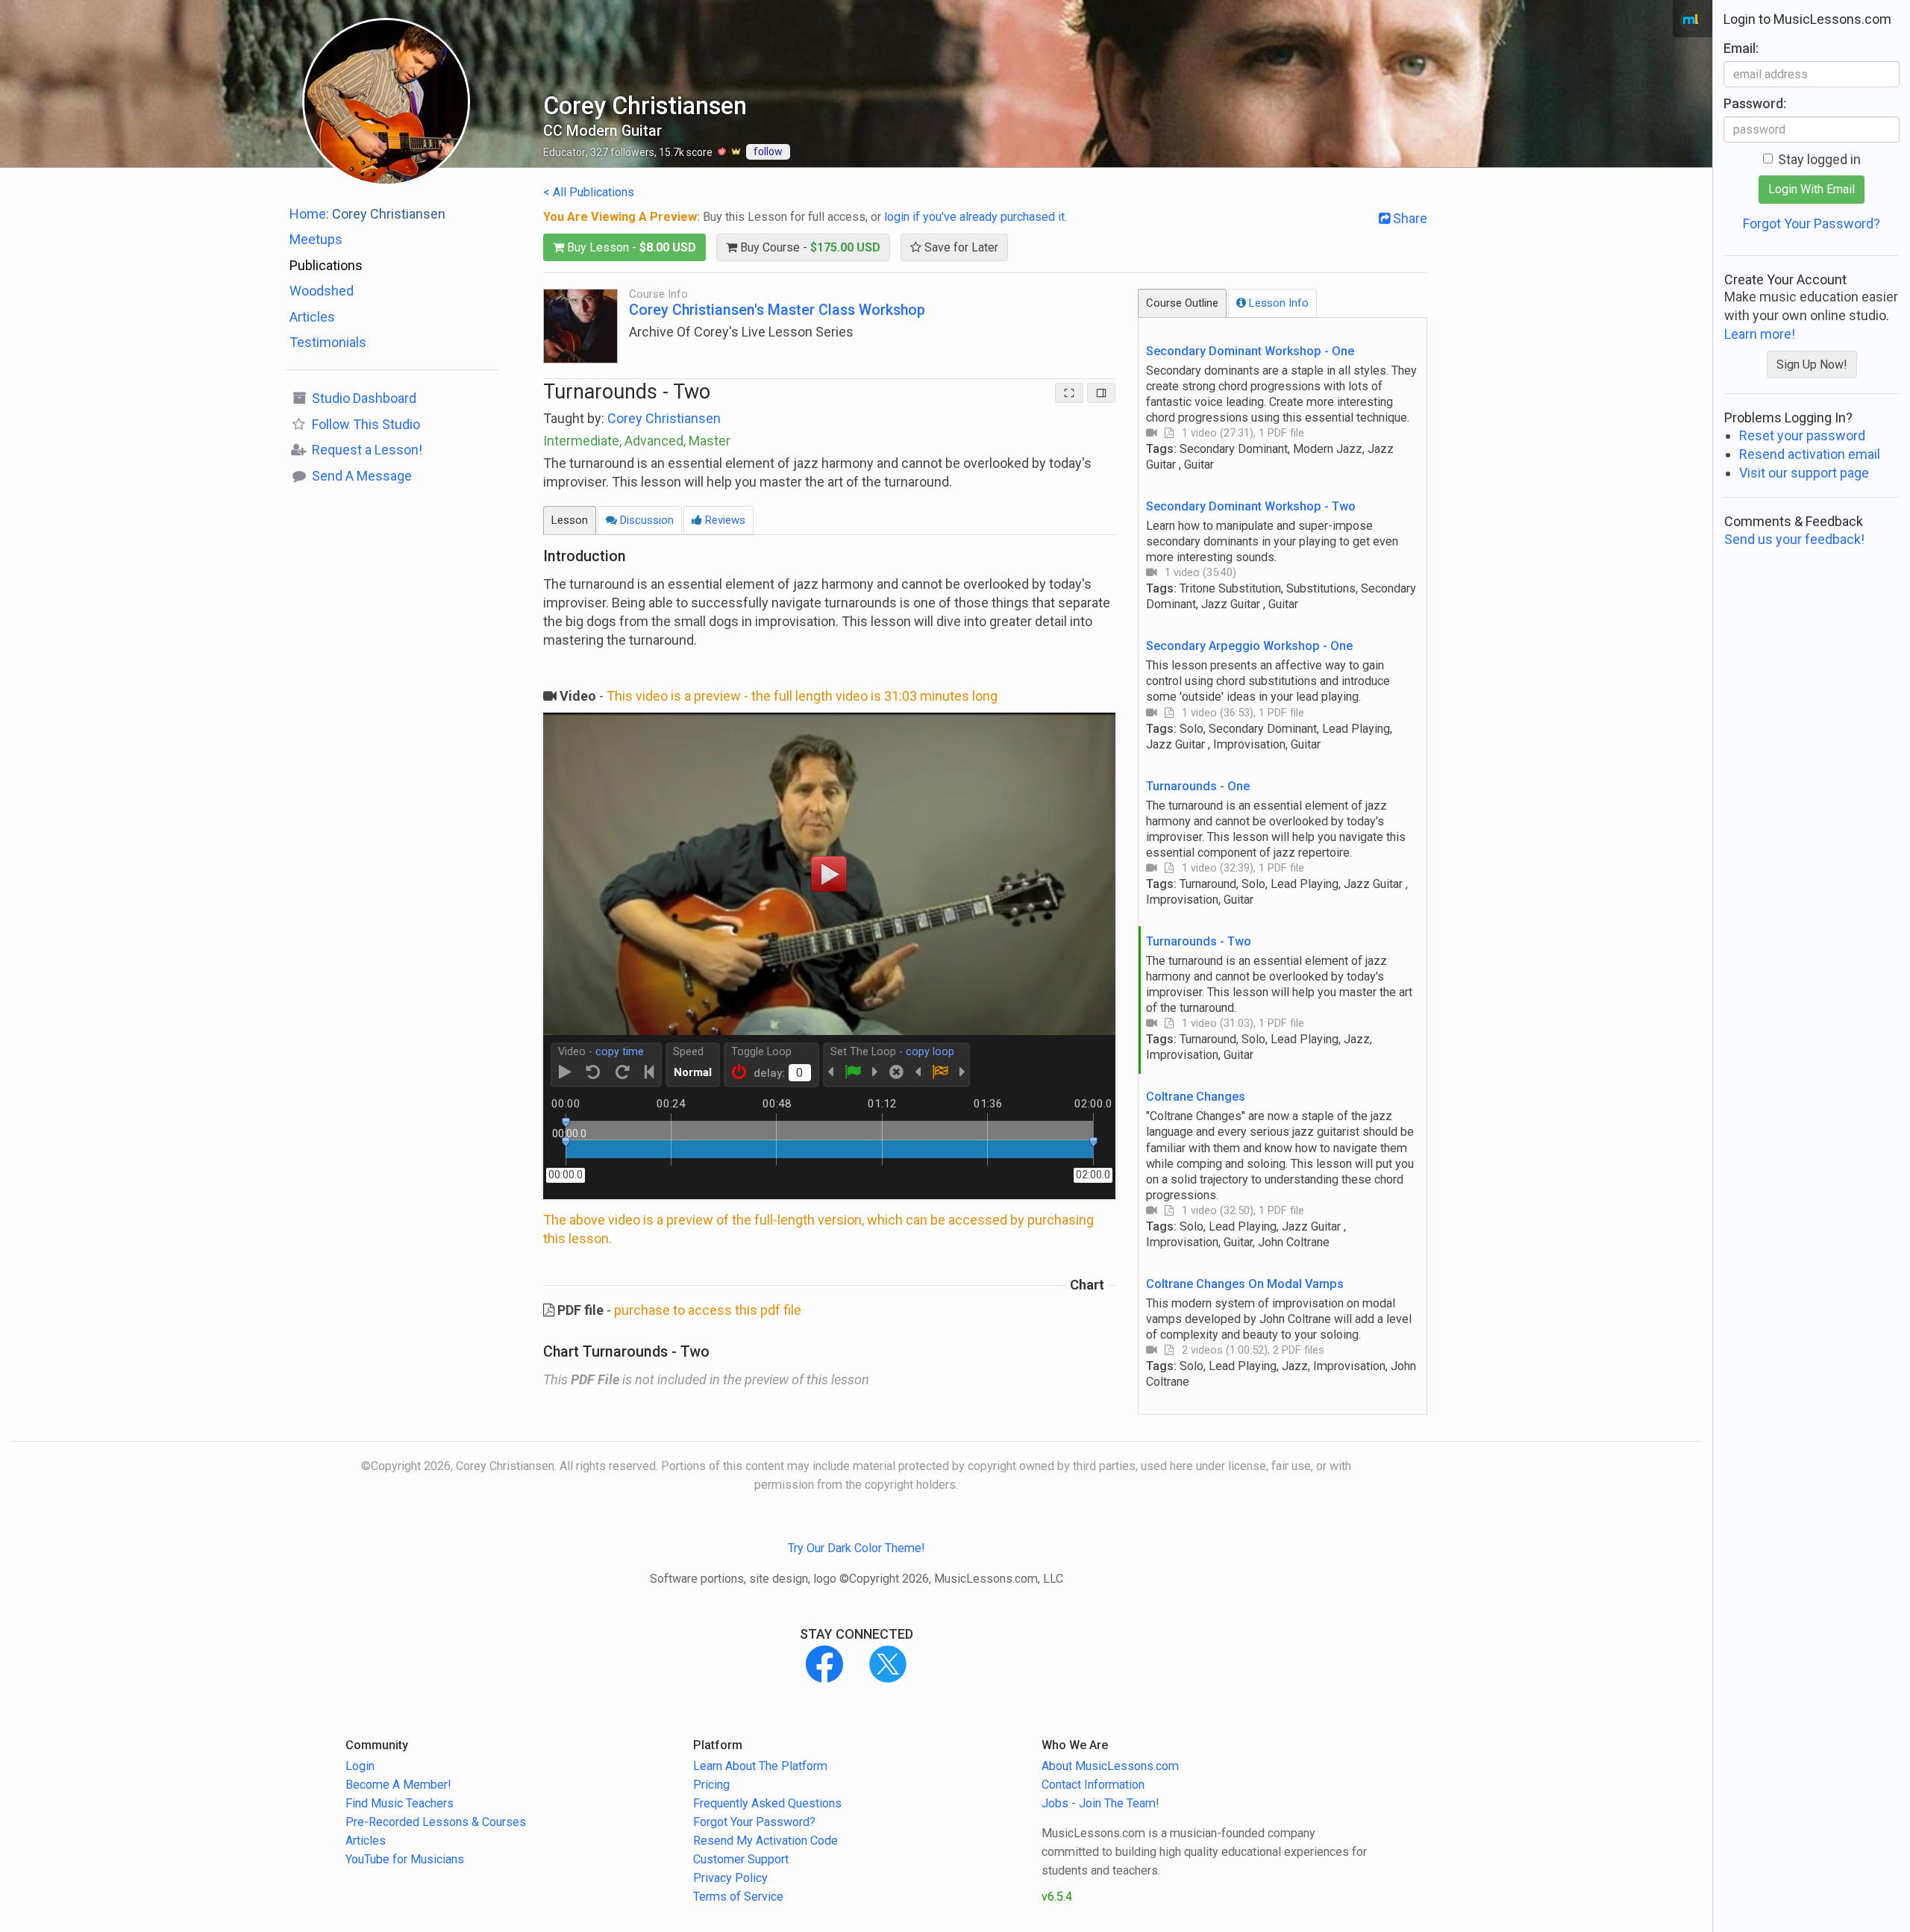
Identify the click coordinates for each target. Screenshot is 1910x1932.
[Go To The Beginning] (649, 1072)
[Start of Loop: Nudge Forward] (875, 1072)
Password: (1755, 103)
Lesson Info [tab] (1277, 303)
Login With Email (1812, 189)
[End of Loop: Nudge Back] (918, 1072)
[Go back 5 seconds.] (594, 1072)
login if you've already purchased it (974, 217)
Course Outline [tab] (1182, 303)
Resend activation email (1810, 454)
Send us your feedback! (1794, 539)
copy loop (930, 1052)
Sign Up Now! (1812, 365)
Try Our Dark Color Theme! (857, 1548)
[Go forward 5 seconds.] (623, 1072)
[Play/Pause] (565, 1072)
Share (1409, 218)
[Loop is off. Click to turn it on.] (739, 1072)
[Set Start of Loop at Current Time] (853, 1072)
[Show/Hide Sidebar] (1101, 393)
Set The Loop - (892, 1052)
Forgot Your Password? (1812, 223)
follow (768, 151)
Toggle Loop (761, 1052)
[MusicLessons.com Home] (1691, 20)
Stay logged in (1819, 159)
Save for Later (960, 247)
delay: (769, 1073)
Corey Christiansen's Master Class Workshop (777, 310)
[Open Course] (580, 325)
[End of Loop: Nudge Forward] (962, 1072)
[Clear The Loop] (896, 1072)
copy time (620, 1052)
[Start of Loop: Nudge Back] (830, 1072)
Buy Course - (809, 247)
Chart (1087, 1285)
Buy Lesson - (630, 247)
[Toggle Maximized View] (1069, 393)
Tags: (1270, 457)
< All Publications (589, 192)
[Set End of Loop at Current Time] (940, 1072)
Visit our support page (1804, 473)
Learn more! (1760, 334)
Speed (688, 1052)
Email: (1741, 48)
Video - (601, 1052)
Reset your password (1802, 435)
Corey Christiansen (664, 418)
